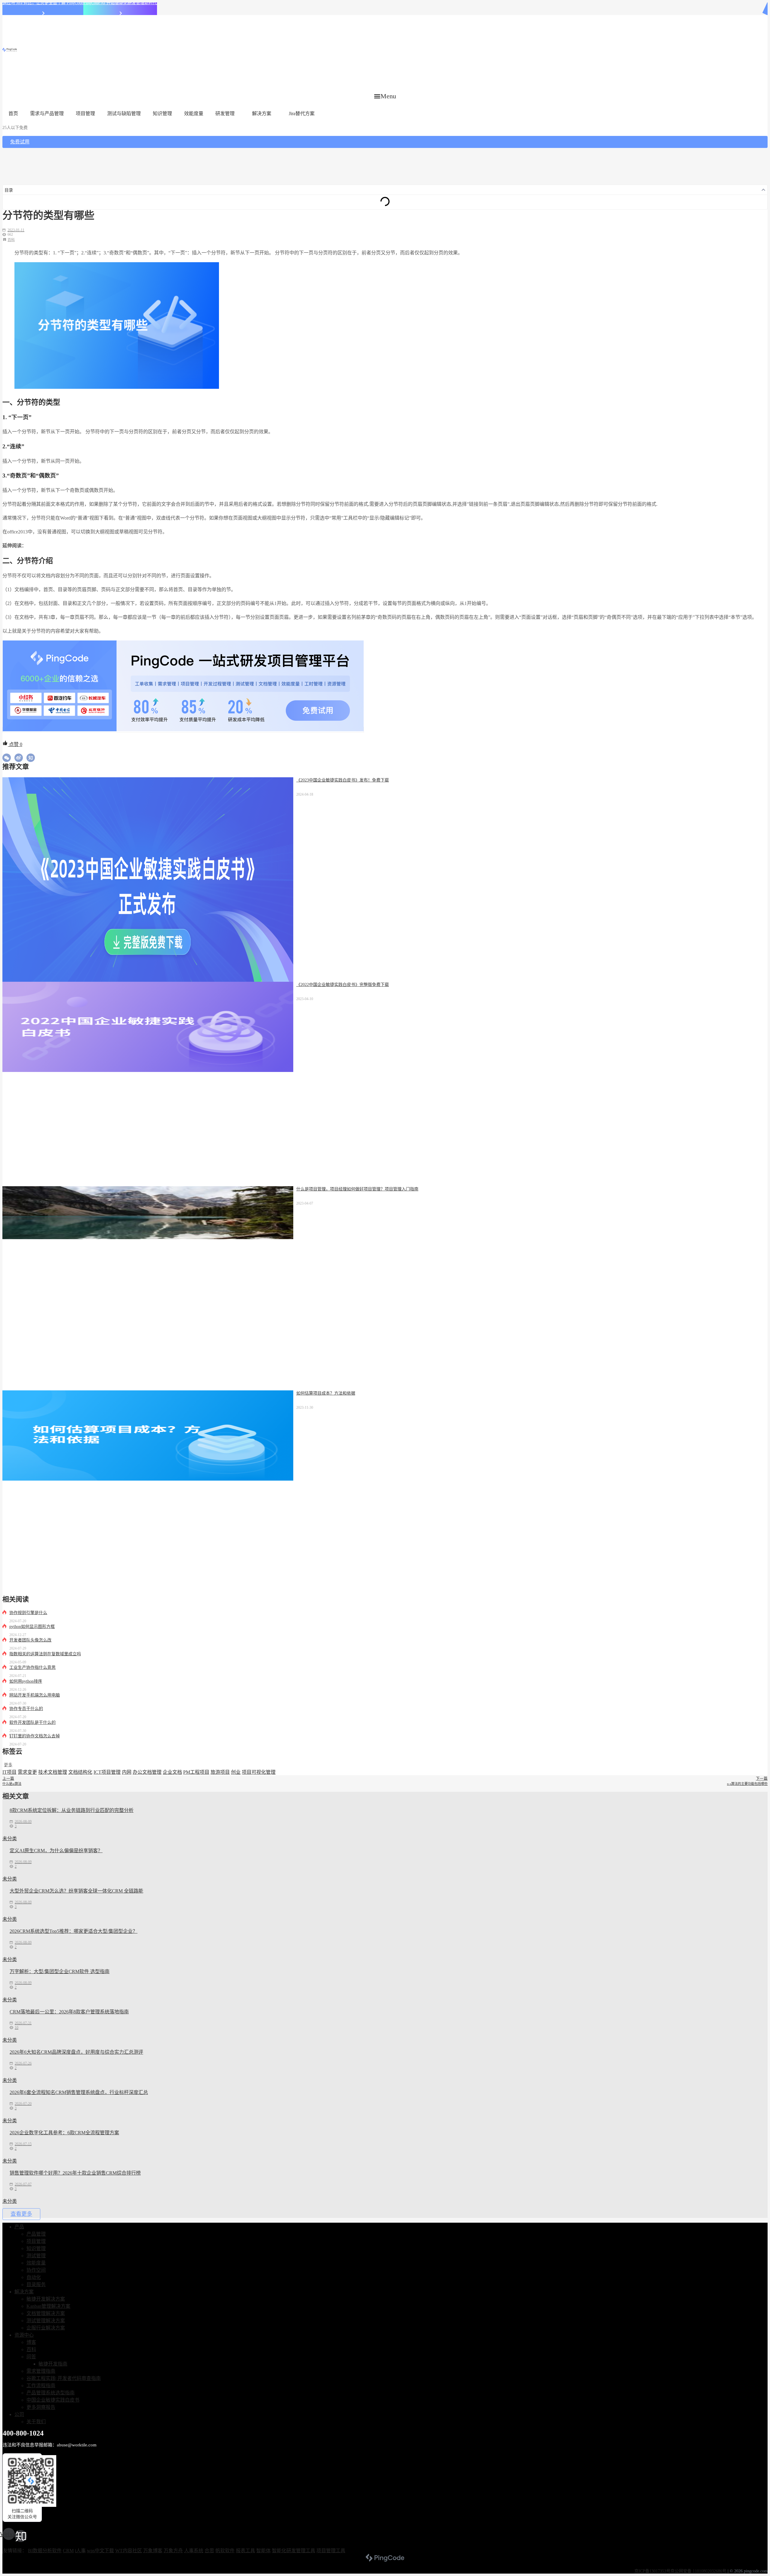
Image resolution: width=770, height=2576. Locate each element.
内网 (127, 1772)
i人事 (80, 2551)
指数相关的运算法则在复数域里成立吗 (45, 1654)
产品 (19, 2227)
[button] (385, 96)
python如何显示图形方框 (32, 1627)
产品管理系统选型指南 (51, 2393)
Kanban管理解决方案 (48, 2306)
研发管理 (225, 114)
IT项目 (9, 1772)
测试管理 (36, 2256)
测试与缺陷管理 (124, 114)
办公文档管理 (147, 1772)
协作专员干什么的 (26, 1709)
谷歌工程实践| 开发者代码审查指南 (64, 2378)
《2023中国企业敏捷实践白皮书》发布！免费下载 (343, 780)
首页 (13, 114)
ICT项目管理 (107, 1772)
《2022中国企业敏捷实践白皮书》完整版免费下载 (343, 985)
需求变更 (27, 1772)
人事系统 (194, 2551)
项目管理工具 (331, 2551)
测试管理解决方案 (46, 2321)
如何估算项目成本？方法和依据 (326, 1393)
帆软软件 (225, 2551)
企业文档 (172, 1772)
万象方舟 (173, 2551)
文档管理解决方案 (46, 2313)
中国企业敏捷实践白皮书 (53, 2400)
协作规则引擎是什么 (28, 1613)
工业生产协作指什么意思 (32, 1667)
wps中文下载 (100, 2551)
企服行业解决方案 (46, 2328)
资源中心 (24, 2335)
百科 (11, 240)
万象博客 (153, 2551)
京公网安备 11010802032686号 (698, 2571)
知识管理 (162, 114)
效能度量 (194, 114)
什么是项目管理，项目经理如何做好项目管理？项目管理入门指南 (357, 1189)
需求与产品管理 (47, 114)
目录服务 (36, 2284)
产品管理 (36, 2234)
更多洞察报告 (41, 2407)
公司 (19, 2414)
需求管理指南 (41, 2371)
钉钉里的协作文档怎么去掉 (35, 1736)
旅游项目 (220, 1772)
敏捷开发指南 (53, 2364)
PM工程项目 (196, 1772)
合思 (209, 2551)
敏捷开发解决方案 (46, 2299)
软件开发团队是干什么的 (32, 1722)
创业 (236, 1772)
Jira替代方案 (302, 114)
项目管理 (85, 114)
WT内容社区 (129, 2551)
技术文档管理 (53, 1772)
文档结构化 (80, 1772)
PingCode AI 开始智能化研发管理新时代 (120, 3)
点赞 (15, 744)
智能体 (263, 2551)
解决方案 (262, 114)
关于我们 (36, 2422)
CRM (68, 2551)
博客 (31, 2342)
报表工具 (245, 2551)
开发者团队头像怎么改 (30, 1640)
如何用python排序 (26, 1681)
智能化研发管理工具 (294, 2551)
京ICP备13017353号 (652, 2571)
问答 (31, 2357)
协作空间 (36, 2270)
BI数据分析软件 (45, 2551)
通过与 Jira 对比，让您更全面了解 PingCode (43, 3)
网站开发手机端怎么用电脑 (35, 1695)
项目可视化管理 (259, 1772)
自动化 (34, 2277)
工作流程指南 (41, 2386)
